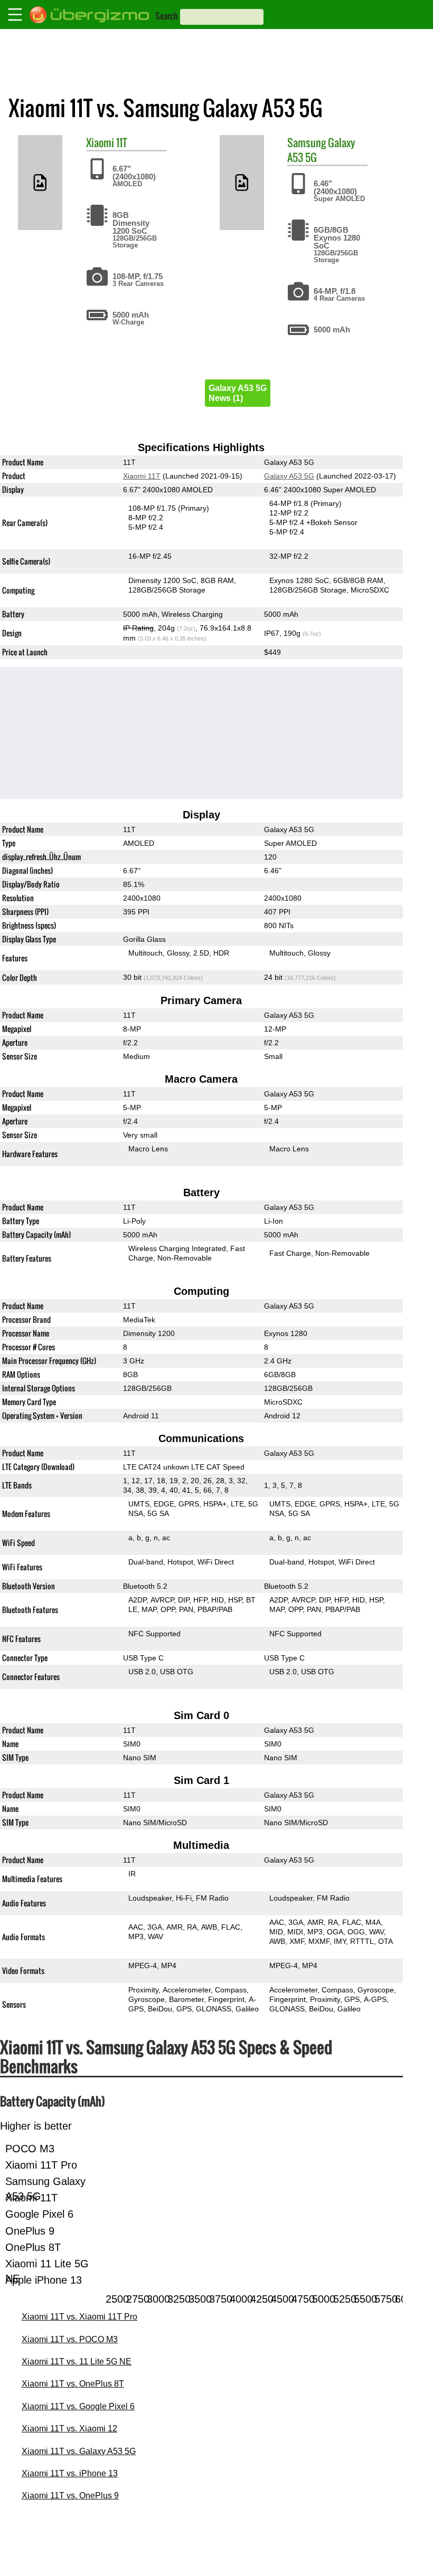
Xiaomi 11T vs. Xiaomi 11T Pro (79, 2317)
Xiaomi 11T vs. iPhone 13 (70, 2473)
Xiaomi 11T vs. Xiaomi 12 (69, 2429)
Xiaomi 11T (142, 476)
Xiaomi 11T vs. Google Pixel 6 (78, 2406)
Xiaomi (100, 142)
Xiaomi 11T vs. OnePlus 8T (73, 2384)
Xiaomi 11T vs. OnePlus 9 (70, 2496)
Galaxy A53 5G (289, 476)
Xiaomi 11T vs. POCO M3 (70, 2339)
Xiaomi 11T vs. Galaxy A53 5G (79, 2451)
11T (122, 142)
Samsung (307, 142)
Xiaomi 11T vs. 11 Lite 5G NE (77, 2362)
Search (167, 16)
